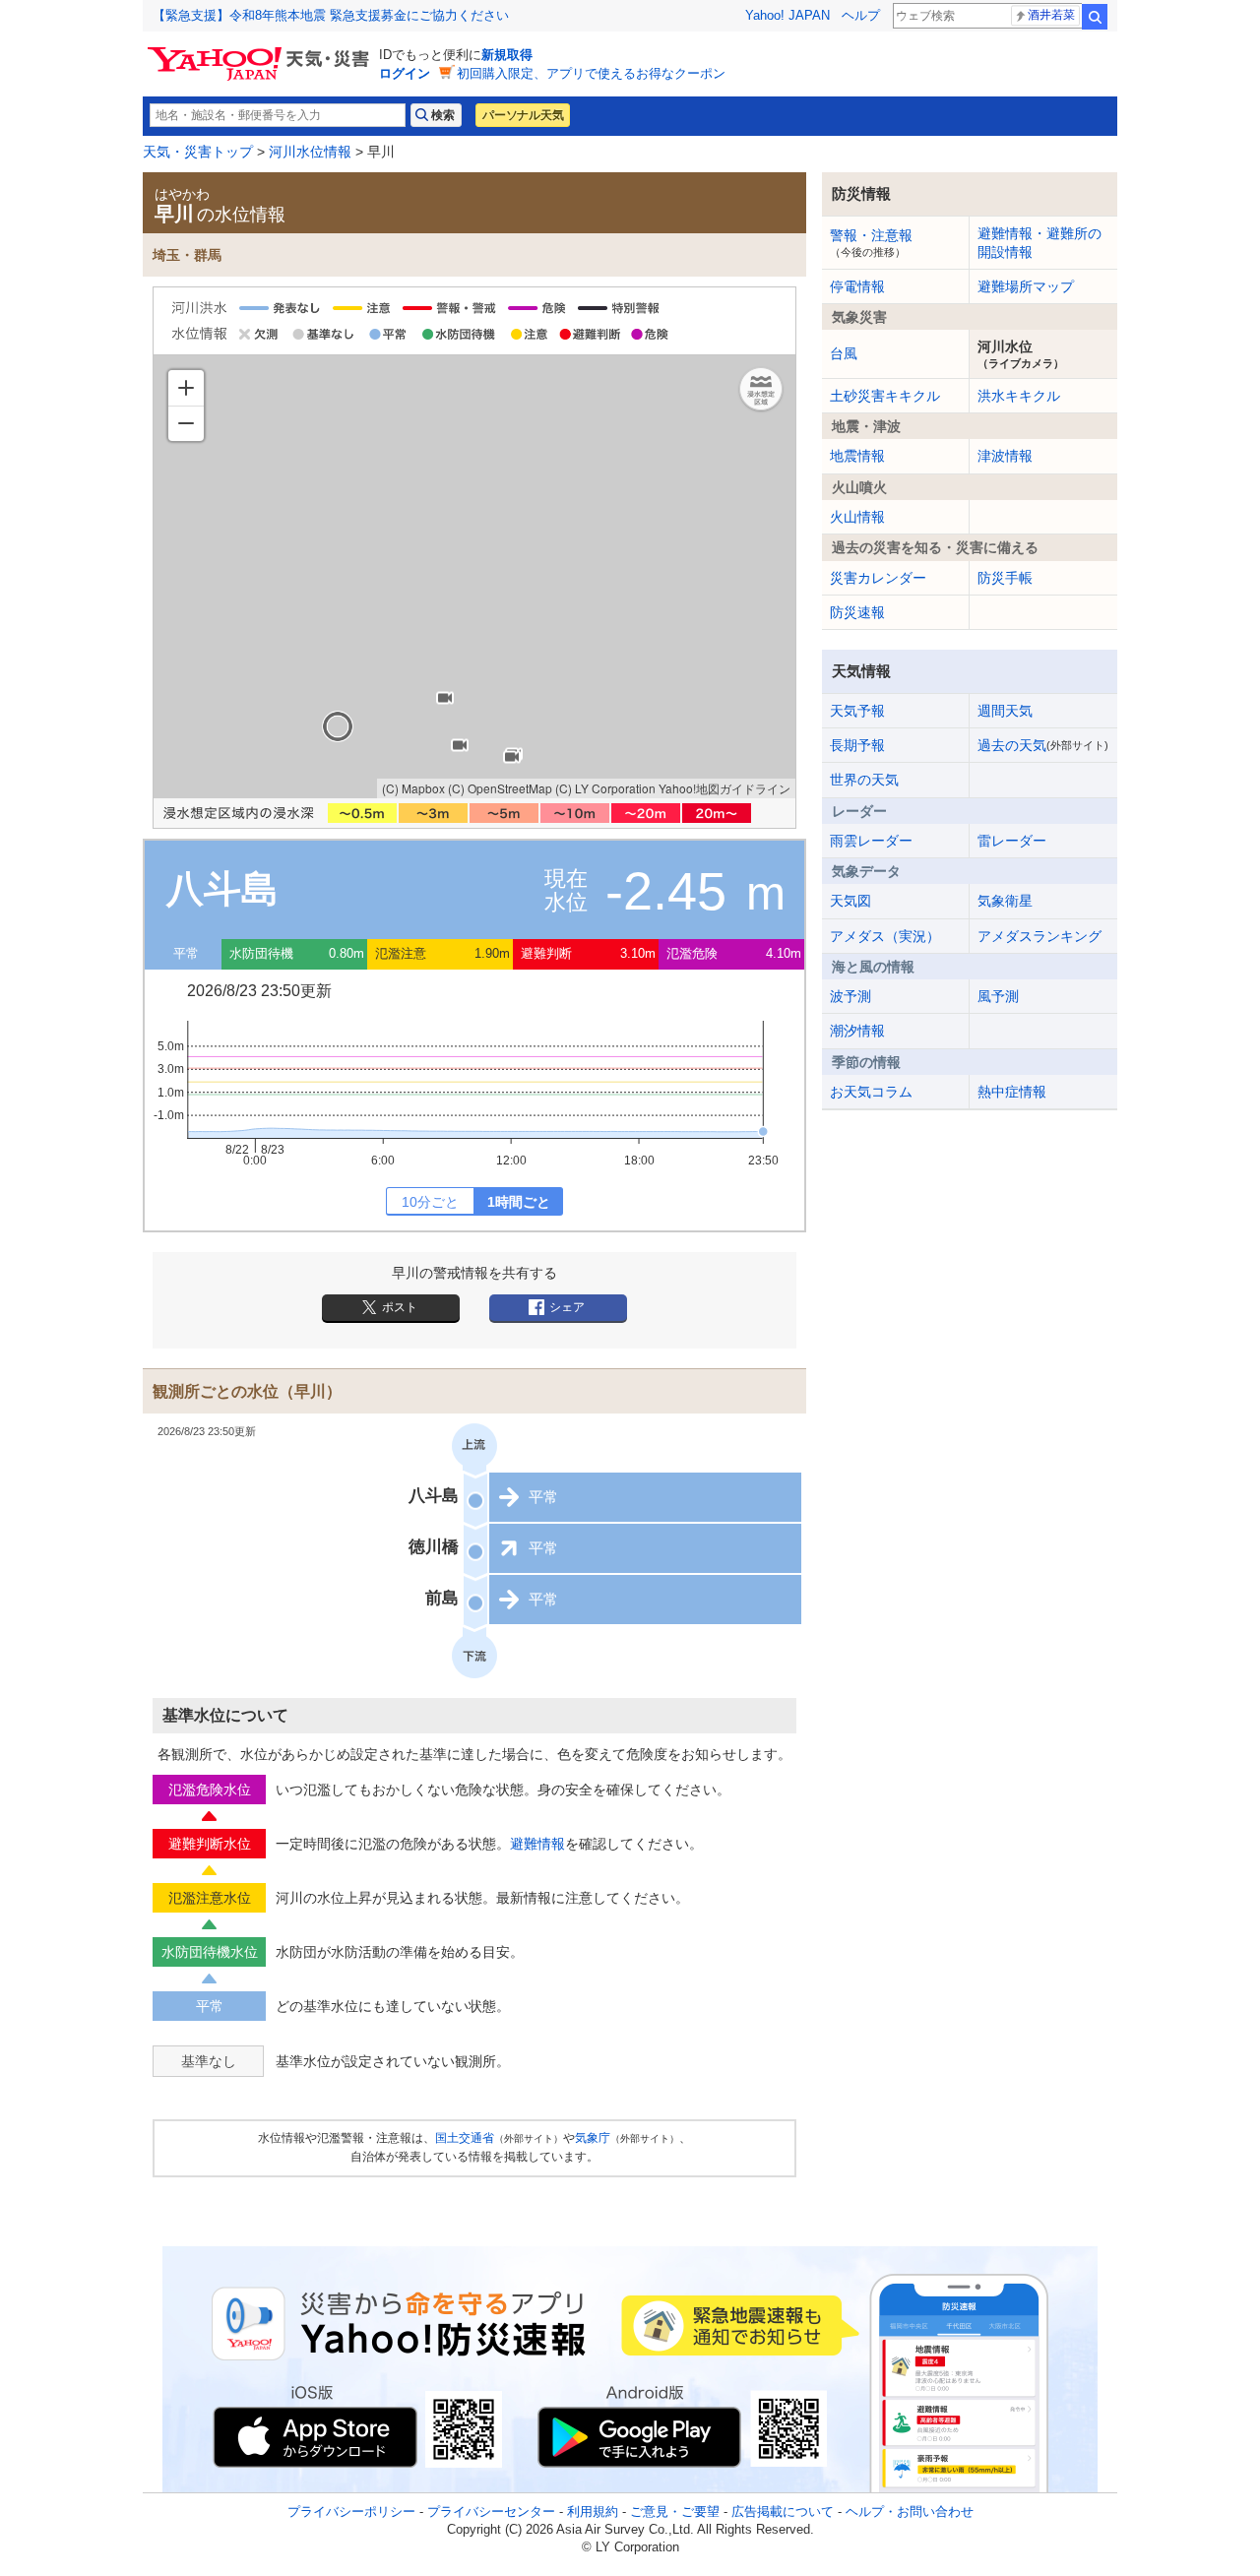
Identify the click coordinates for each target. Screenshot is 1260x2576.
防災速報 (857, 612)
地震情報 (857, 456)
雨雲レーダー (871, 841)
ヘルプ (861, 15)
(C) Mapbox (413, 788)
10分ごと (430, 1202)
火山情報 (857, 517)
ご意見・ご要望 (675, 2512)
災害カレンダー (878, 578)
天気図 (850, 901)
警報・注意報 (871, 242)
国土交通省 (465, 2138)
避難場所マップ (1026, 286)
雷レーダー (1012, 841)
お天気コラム (871, 1092)
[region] (474, 577)
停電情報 (857, 286)
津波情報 (1005, 456)
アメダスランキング (1039, 936)
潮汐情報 (857, 1031)
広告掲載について (783, 2512)
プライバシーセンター (491, 2512)
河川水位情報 (310, 152)
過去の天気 (1043, 745)
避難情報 (537, 1844)
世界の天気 (864, 780)
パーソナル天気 (523, 115)
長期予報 (857, 745)
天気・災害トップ (198, 152)
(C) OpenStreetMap (500, 788)
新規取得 (507, 55)
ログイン (405, 73)
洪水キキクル (1019, 396)
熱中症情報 (1012, 1092)
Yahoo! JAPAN (787, 15)
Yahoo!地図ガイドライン (724, 788)
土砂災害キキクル (885, 396)
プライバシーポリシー (351, 2512)
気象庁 (593, 2138)
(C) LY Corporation (605, 788)
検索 (1095, 17)
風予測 (998, 996)
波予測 (850, 996)
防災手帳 (1005, 578)
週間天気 (1005, 711)
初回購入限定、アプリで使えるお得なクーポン (591, 73)
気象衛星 (1005, 901)
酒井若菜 (1051, 15)
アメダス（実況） (885, 936)
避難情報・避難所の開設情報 (1039, 242)
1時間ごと (519, 1202)
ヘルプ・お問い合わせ (910, 2512)
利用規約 (593, 2512)
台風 (844, 353)
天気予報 (857, 711)
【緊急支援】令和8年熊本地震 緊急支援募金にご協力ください (331, 15)
